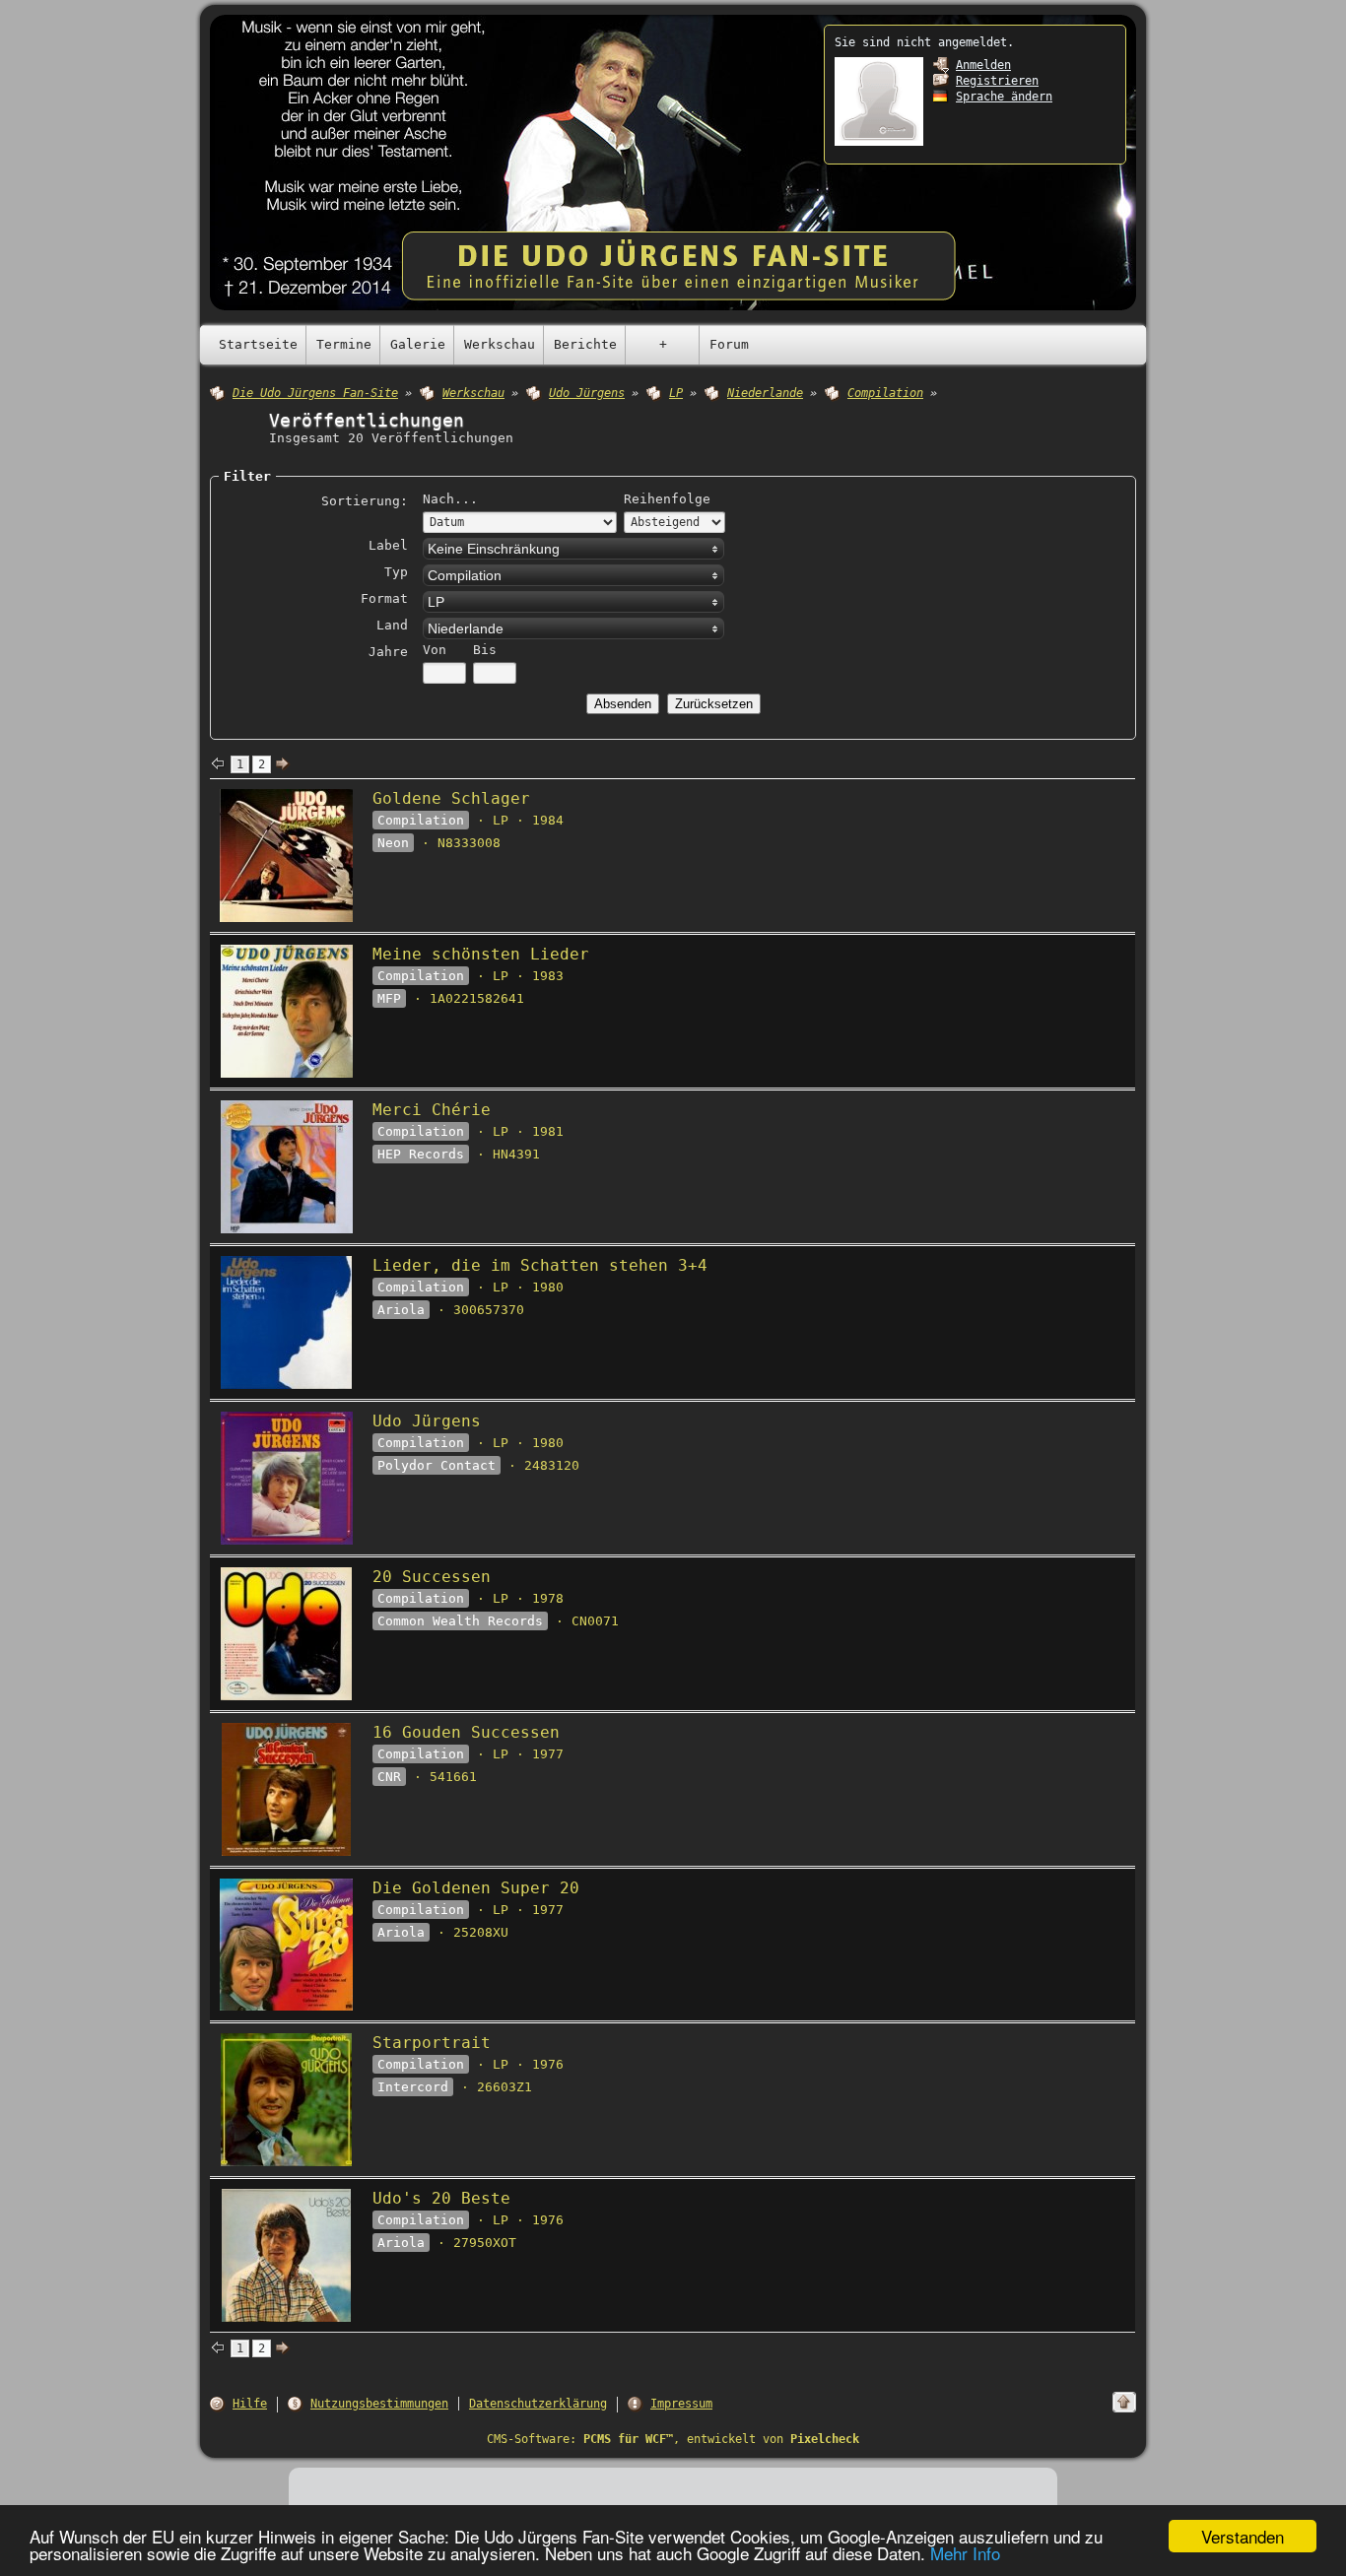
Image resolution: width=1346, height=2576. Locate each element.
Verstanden (1243, 2536)
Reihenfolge (667, 499)
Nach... (450, 499)
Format (384, 598)
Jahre (388, 652)
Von (435, 650)
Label (388, 545)
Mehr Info (965, 2553)
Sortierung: (365, 501)
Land (392, 625)
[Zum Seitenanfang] (1124, 2402)
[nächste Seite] (283, 764)
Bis (485, 650)
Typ (396, 572)
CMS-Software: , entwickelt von (673, 2439)
